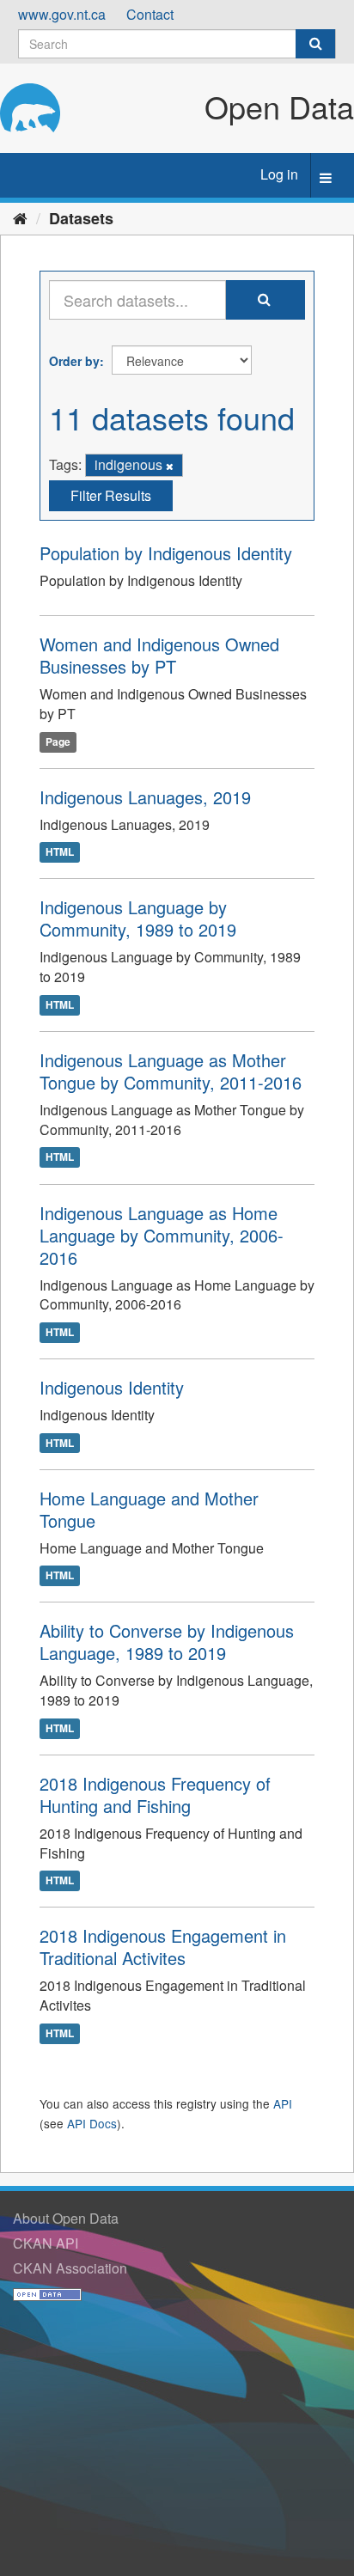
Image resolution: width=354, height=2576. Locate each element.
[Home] (20, 217)
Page (58, 742)
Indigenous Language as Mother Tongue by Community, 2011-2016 (171, 1071)
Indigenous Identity (112, 1387)
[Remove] (170, 466)
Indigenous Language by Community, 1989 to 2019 (138, 918)
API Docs (92, 2123)
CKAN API (46, 2243)
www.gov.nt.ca (62, 14)
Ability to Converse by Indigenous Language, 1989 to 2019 (167, 1642)
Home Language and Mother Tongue (149, 1509)
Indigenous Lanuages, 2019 (145, 797)
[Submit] (315, 44)
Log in (279, 174)
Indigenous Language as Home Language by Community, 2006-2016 (162, 1235)
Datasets (81, 218)
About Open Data (66, 2218)
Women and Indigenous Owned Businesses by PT (159, 655)
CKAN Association (70, 2268)
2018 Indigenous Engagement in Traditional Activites (163, 1947)
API (283, 2103)
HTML (60, 852)
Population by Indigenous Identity (166, 553)
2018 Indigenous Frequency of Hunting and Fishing (155, 1795)
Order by (74, 361)
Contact (150, 14)
